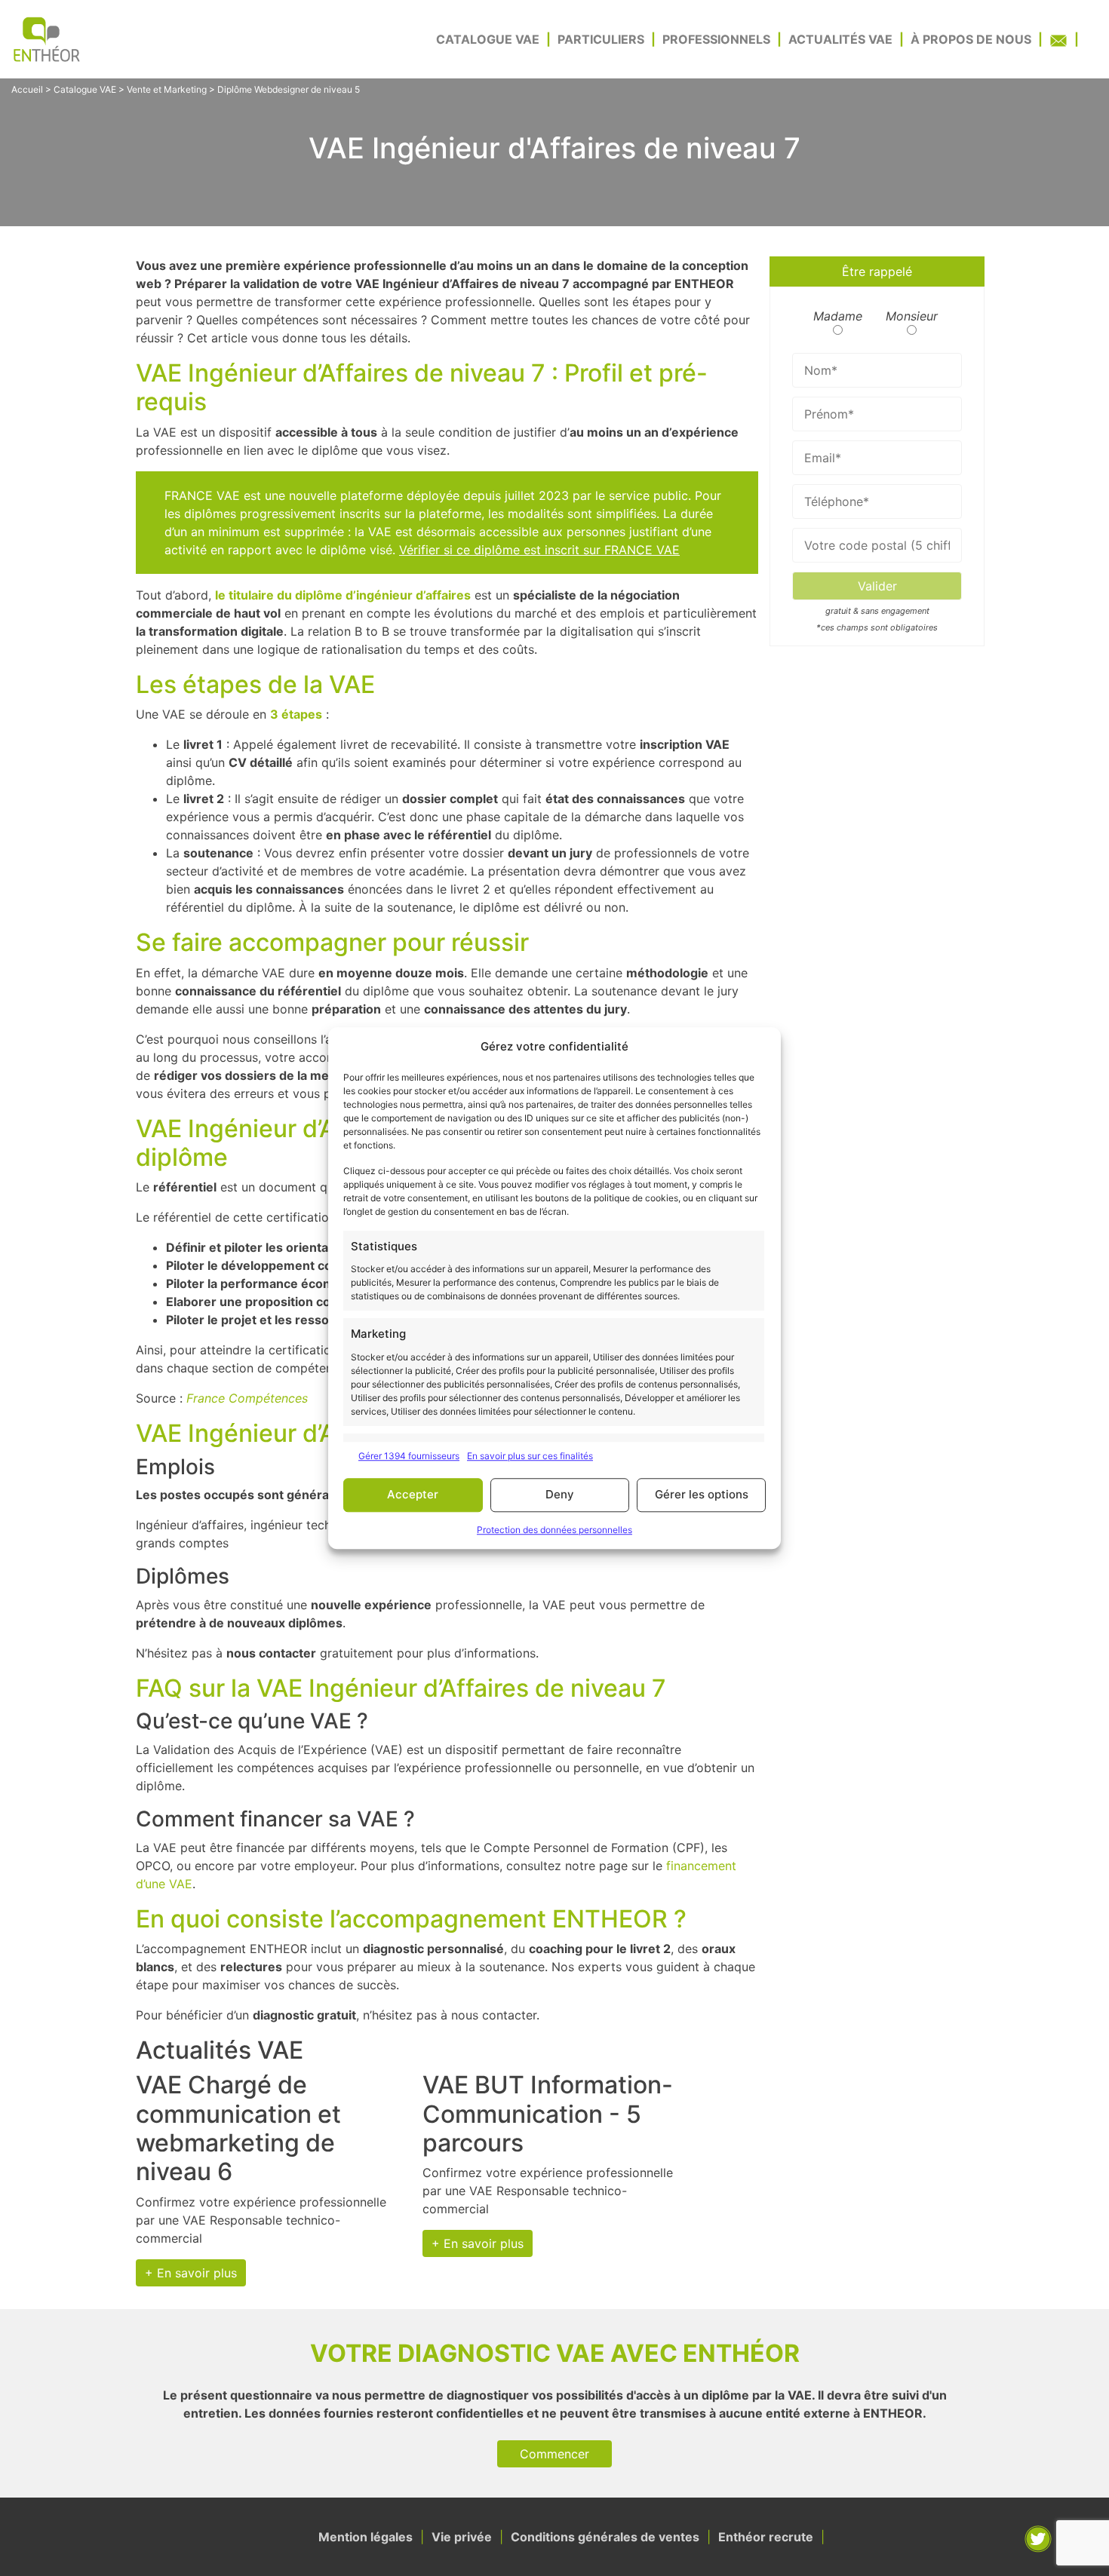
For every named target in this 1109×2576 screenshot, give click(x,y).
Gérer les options (702, 1494)
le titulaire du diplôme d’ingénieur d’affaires (343, 595)
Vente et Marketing (167, 89)
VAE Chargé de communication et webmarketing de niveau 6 (238, 2128)
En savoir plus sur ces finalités (530, 1456)
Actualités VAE (840, 39)
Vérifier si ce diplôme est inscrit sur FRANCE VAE (539, 550)
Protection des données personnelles (554, 1530)
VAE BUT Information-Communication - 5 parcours (548, 2114)
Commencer (554, 2454)
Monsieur (912, 316)
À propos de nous (971, 39)
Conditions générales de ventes (605, 2537)
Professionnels (716, 39)
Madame (838, 316)
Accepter (413, 1494)
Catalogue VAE (488, 39)
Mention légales (366, 2537)
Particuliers (601, 39)
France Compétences (247, 1398)
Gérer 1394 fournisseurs (409, 1456)
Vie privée (462, 2537)
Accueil (27, 89)
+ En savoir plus (191, 2273)
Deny (560, 1494)
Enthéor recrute (766, 2537)
